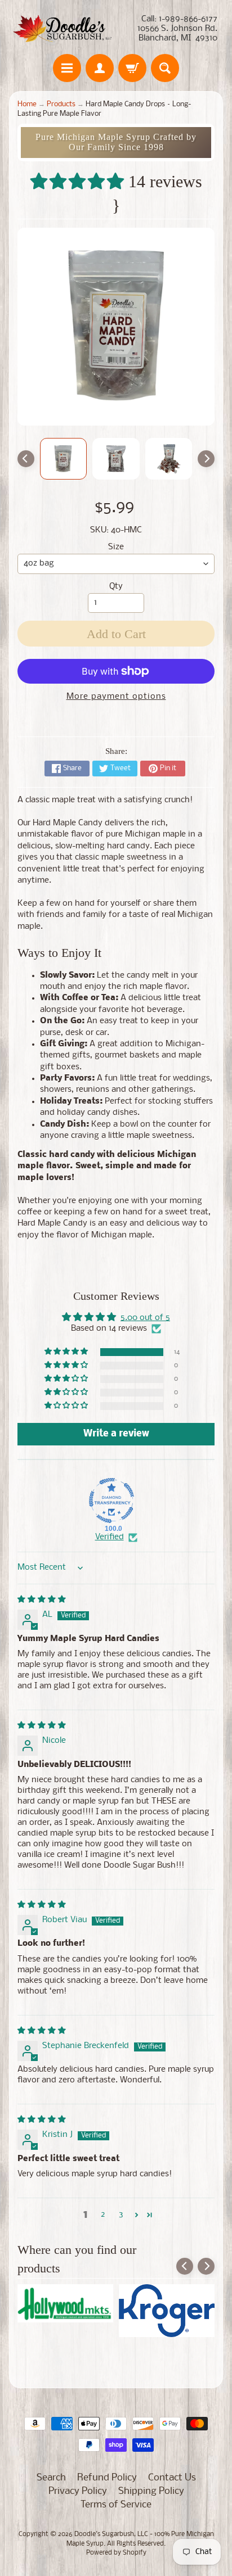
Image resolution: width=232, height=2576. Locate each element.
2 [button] (103, 2215)
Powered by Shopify (116, 2553)
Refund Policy (107, 2478)
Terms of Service (116, 2505)
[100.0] (111, 1501)
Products (61, 104)
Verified (110, 1537)
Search (51, 2478)
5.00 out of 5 (145, 1318)
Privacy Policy (78, 2491)
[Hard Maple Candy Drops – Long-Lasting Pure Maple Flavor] (64, 459)
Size (116, 547)
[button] (79, 181)
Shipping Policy (151, 2491)
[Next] (206, 459)
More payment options (116, 697)
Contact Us (172, 2478)
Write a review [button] (116, 1434)
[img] (42, 1600)
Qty (116, 587)
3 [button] (121, 2215)
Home (27, 104)
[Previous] (26, 459)
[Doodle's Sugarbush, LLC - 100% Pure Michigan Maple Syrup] (63, 29)
